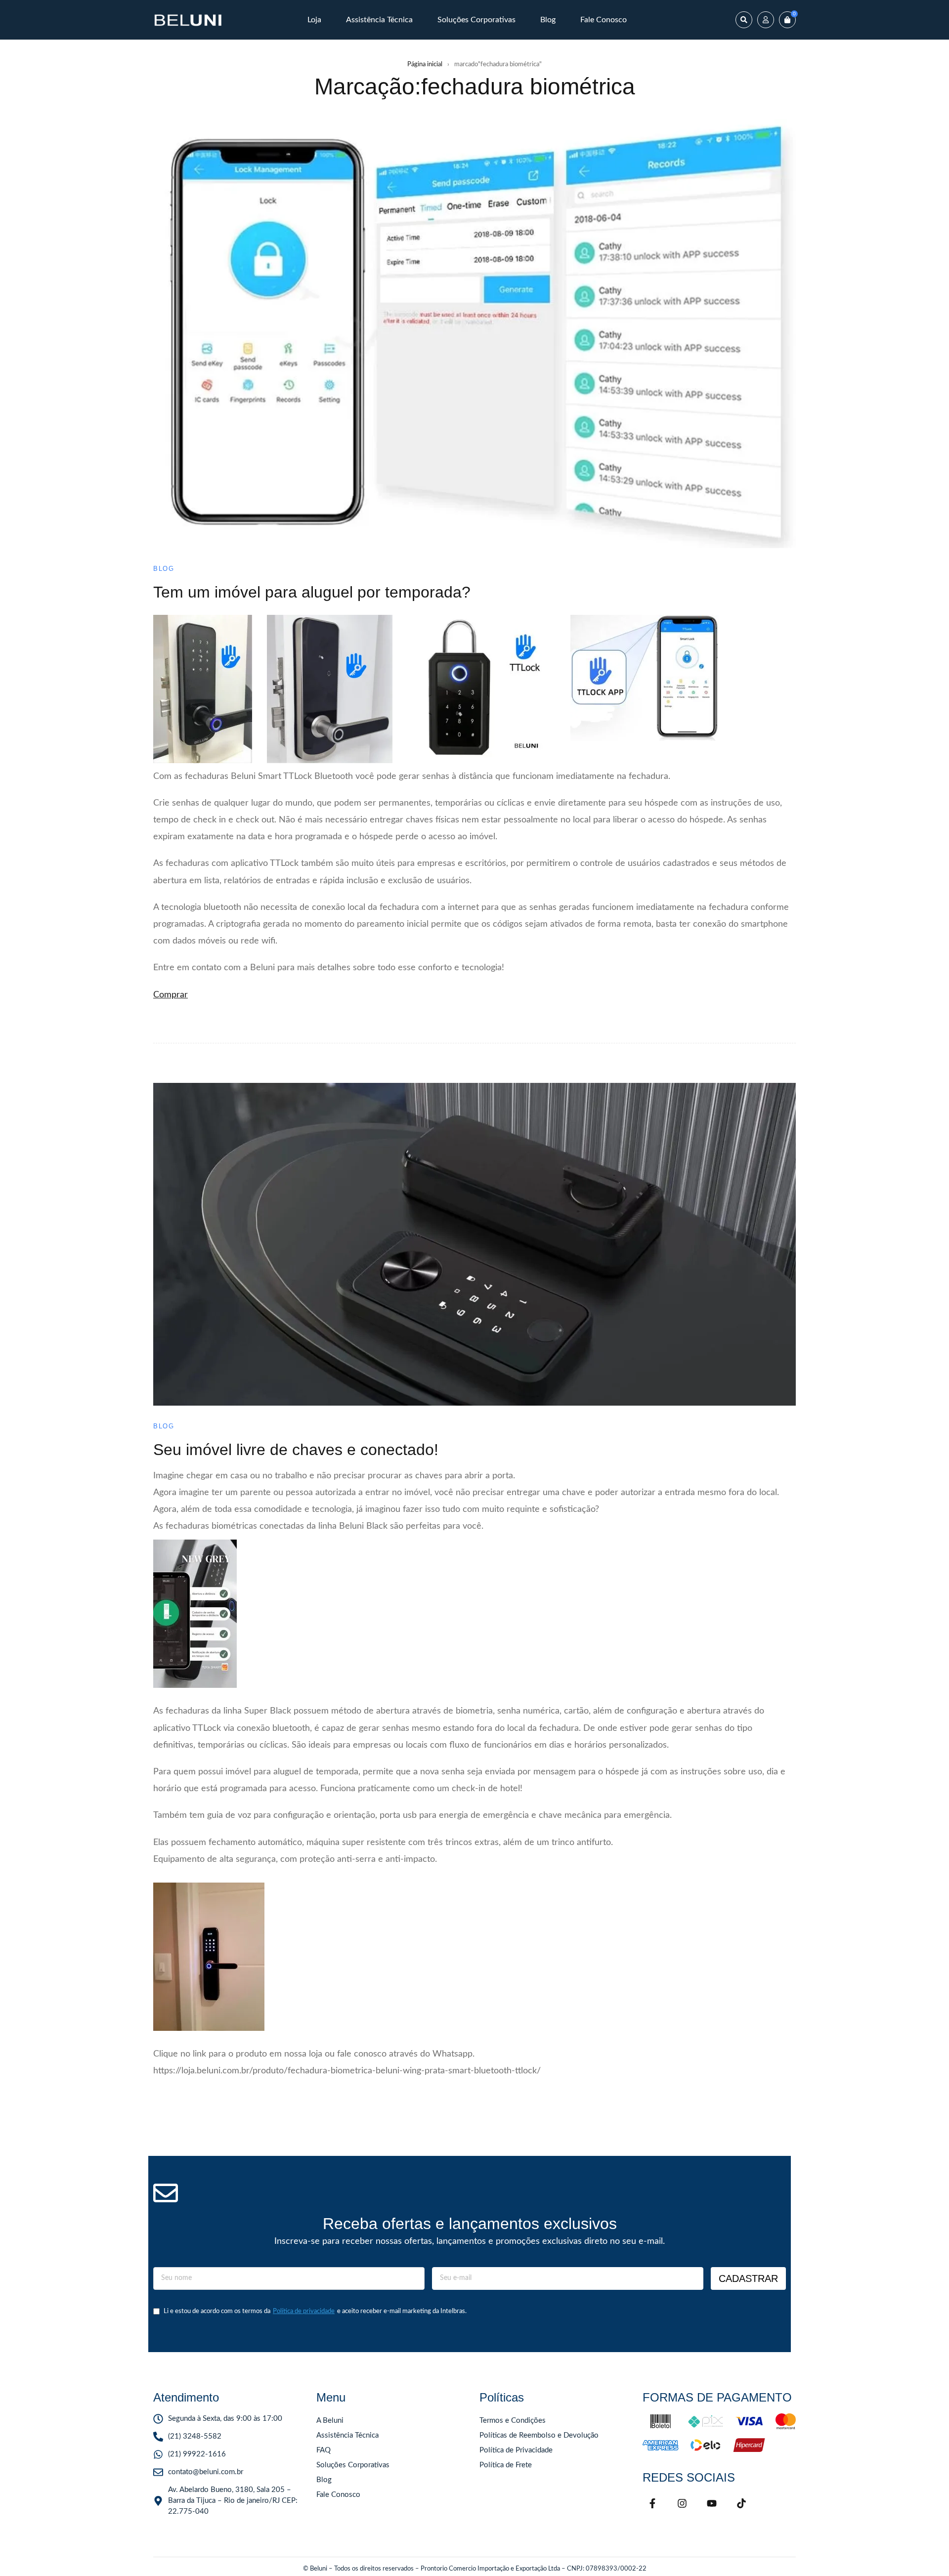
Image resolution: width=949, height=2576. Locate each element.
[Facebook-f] (652, 2503)
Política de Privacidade (516, 2450)
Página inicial (425, 64)
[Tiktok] (741, 2503)
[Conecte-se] (766, 20)
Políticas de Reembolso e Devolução (539, 2435)
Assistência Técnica (347, 2435)
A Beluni (330, 2421)
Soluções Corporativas (353, 2465)
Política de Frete (506, 2465)
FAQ (324, 2450)
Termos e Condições (513, 2421)
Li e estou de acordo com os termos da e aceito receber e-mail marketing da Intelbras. (315, 2311)
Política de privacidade (304, 2311)
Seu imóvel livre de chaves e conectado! (296, 1450)
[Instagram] (682, 2503)
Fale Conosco (338, 2495)
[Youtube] (712, 2503)
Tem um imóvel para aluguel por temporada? (312, 592)
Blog (164, 569)
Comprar (171, 995)
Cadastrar (748, 2278)
